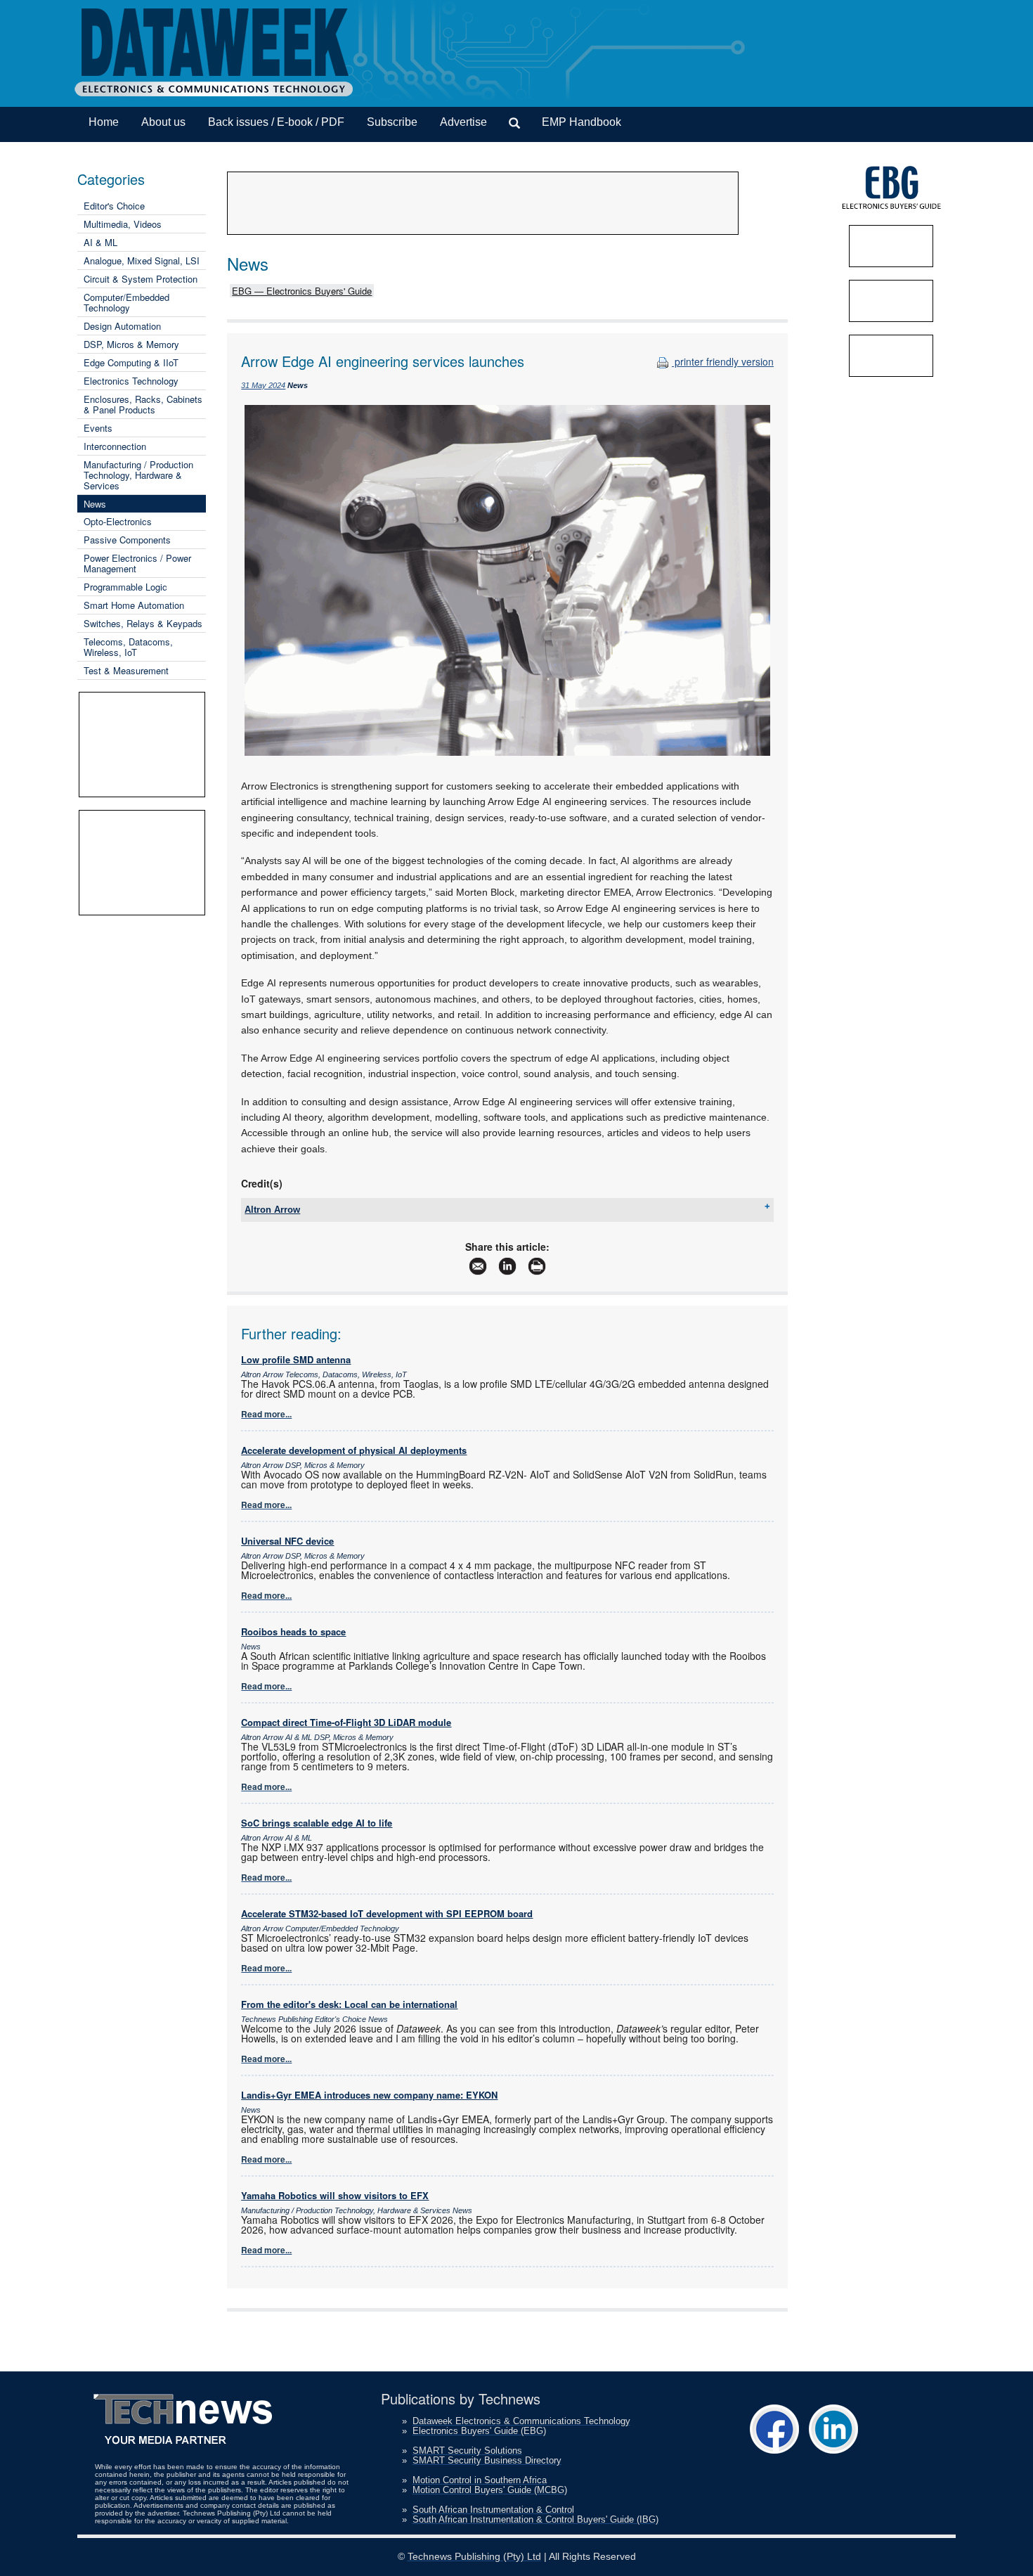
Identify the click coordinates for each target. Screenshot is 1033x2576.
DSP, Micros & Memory (131, 344)
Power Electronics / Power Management (137, 563)
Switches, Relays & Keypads (143, 623)
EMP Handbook (582, 122)
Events (98, 428)
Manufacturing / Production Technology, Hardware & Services (138, 475)
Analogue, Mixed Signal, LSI (142, 260)
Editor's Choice (114, 206)
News (95, 504)
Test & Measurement (126, 670)
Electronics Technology (131, 381)
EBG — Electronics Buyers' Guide (302, 291)
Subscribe (392, 122)
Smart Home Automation (134, 605)
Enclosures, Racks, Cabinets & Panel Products (143, 404)
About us (163, 122)
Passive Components (127, 540)
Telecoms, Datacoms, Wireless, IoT (128, 647)
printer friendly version (723, 361)
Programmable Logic (125, 587)
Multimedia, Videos (123, 224)
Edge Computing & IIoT (131, 362)
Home (104, 122)
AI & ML (100, 242)
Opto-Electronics (118, 521)
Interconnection (115, 446)
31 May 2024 (263, 385)
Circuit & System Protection (141, 279)
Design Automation (122, 326)
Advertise (463, 122)
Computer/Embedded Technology (126, 302)
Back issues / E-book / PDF (276, 122)
